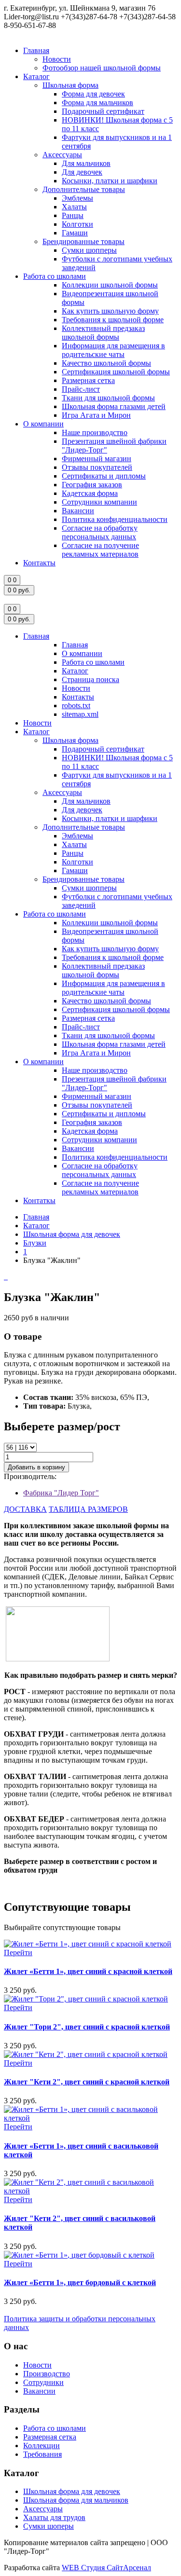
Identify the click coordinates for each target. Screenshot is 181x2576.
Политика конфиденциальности (115, 519)
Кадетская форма (90, 493)
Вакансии (78, 511)
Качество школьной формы (106, 363)
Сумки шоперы (49, 2526)
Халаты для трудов (54, 2517)
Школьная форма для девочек (72, 1234)
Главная (36, 50)
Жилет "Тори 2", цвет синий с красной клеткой (87, 2027)
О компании (43, 424)
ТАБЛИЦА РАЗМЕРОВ (88, 1509)
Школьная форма (70, 85)
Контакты (39, 563)
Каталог (36, 76)
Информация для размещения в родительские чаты (113, 350)
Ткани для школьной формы (108, 398)
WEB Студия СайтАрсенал (106, 2568)
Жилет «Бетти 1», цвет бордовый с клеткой (80, 2282)
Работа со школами (55, 276)
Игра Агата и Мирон (96, 415)
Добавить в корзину (36, 1467)
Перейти (18, 1953)
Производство (47, 2374)
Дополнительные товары (84, 189)
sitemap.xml (80, 714)
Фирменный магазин (97, 459)
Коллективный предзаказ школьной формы (103, 333)
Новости (57, 59)
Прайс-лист (81, 389)
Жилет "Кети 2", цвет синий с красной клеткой (87, 2082)
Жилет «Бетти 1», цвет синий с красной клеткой (88, 1971)
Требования (42, 2454)
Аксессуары (62, 155)
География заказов (92, 485)
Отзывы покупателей (97, 467)
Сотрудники (43, 2382)
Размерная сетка (88, 380)
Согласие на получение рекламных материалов (100, 550)
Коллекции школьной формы (110, 285)
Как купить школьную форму (110, 311)
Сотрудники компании (99, 502)
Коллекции (42, 2446)
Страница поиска (90, 679)
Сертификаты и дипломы (104, 476)
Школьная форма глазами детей (114, 406)
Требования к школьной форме (113, 320)
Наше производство (95, 432)
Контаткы (39, 1200)
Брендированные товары (84, 241)
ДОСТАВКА (25, 1509)
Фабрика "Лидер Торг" (61, 1493)
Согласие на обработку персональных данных (100, 532)
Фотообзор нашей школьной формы (102, 68)
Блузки (35, 1243)
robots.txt (76, 706)
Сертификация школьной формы (116, 372)
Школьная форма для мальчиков (76, 2500)
